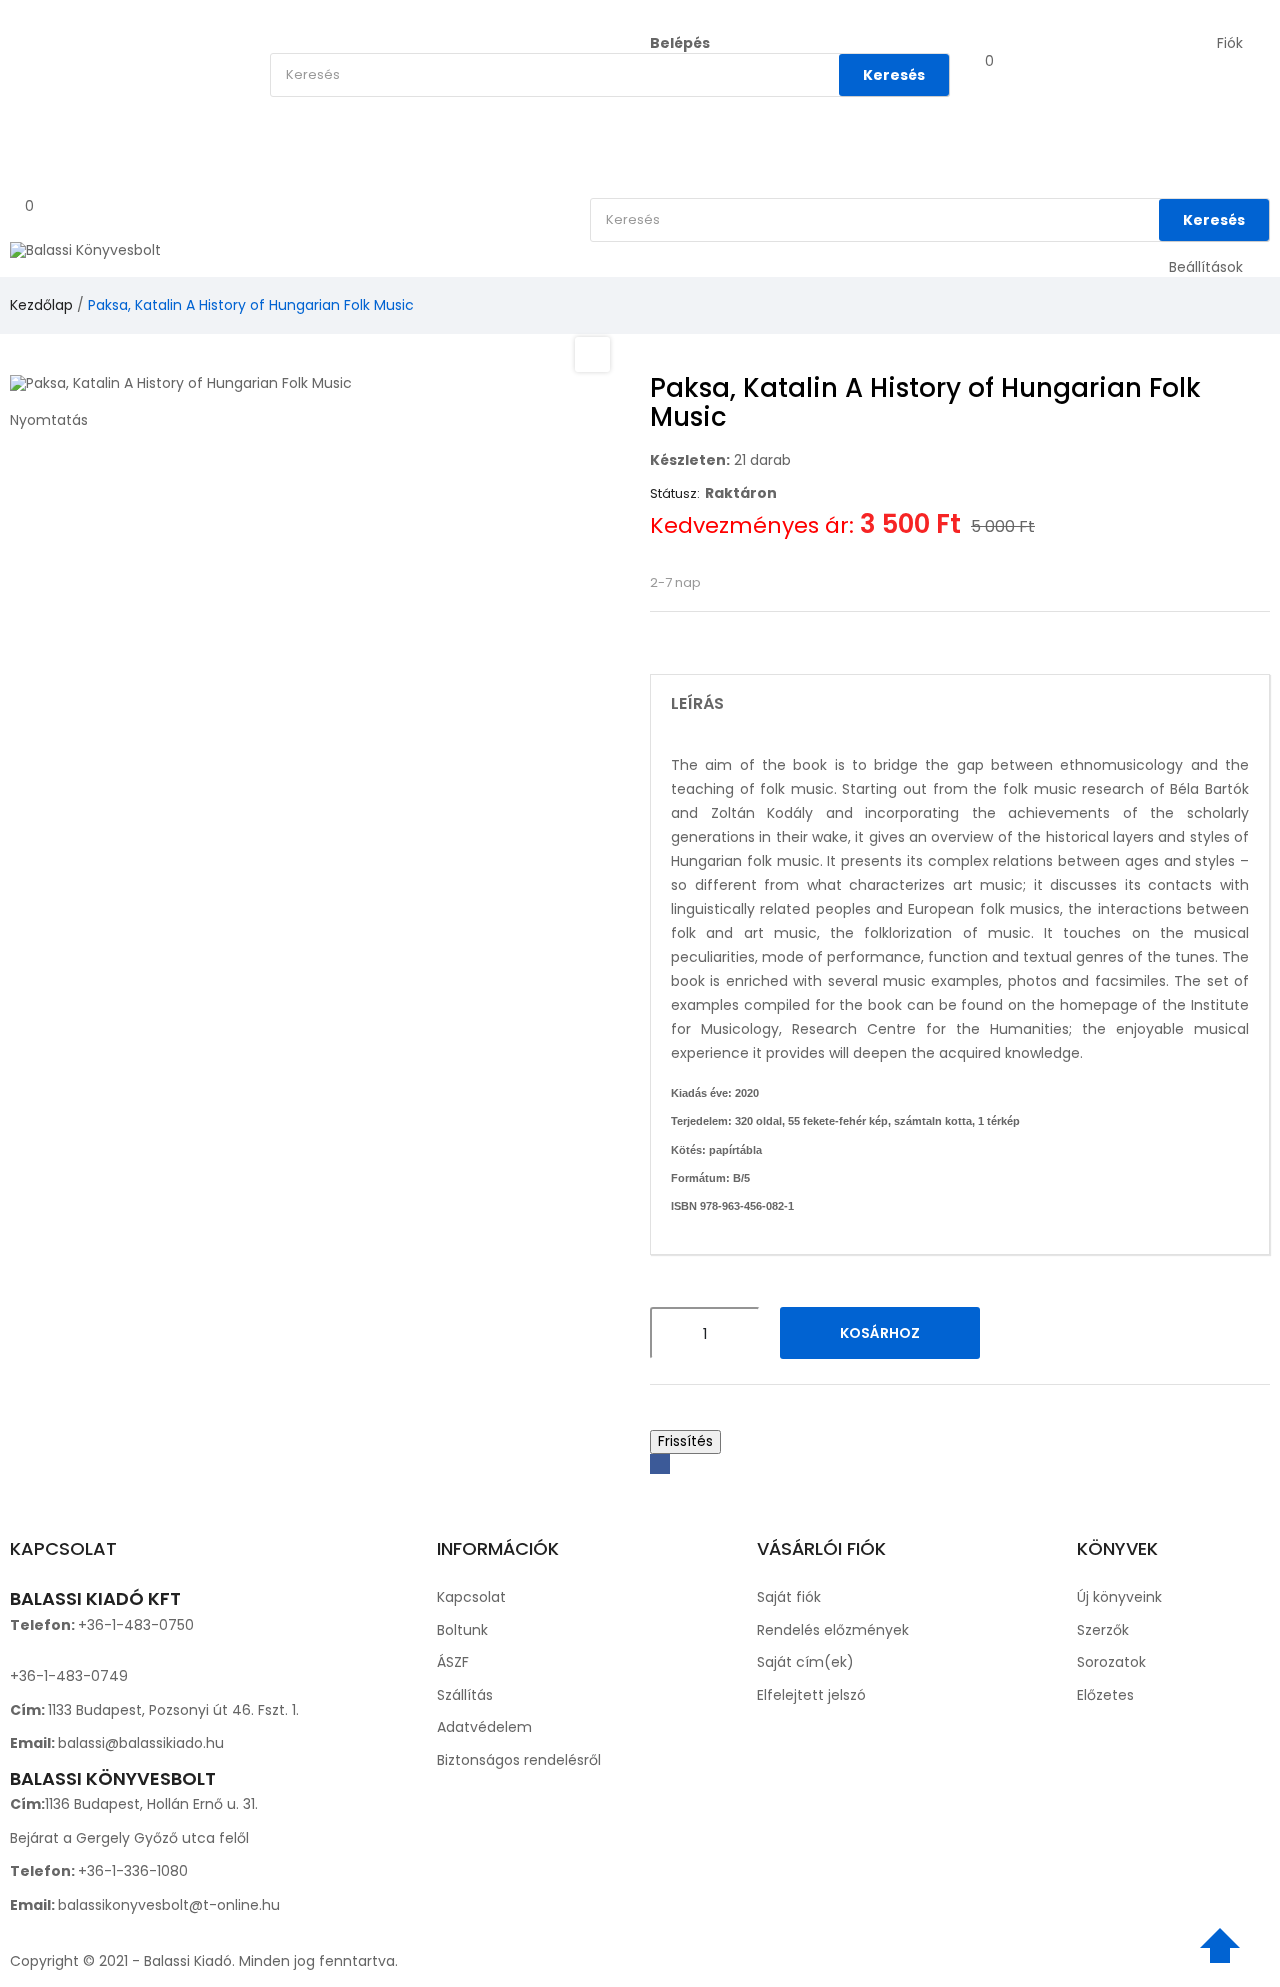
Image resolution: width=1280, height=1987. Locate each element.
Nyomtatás (49, 420)
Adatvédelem (484, 1727)
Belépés (680, 43)
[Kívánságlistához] (1026, 1333)
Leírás (697, 704)
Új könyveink (1119, 1597)
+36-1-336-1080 (133, 1871)
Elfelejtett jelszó (811, 1695)
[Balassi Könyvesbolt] (85, 250)
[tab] (960, 704)
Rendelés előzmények (833, 1630)
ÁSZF (453, 1662)
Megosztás (660, 1464)
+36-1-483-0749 (69, 1676)
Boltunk (462, 1630)
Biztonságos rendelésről (519, 1760)
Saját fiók (789, 1597)
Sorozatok (1111, 1662)
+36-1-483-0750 (136, 1625)
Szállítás (465, 1695)
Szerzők (1103, 1630)
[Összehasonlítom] (1078, 1333)
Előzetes (1105, 1695)
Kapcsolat (471, 1597)
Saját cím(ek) (805, 1662)
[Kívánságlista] (975, 78)
